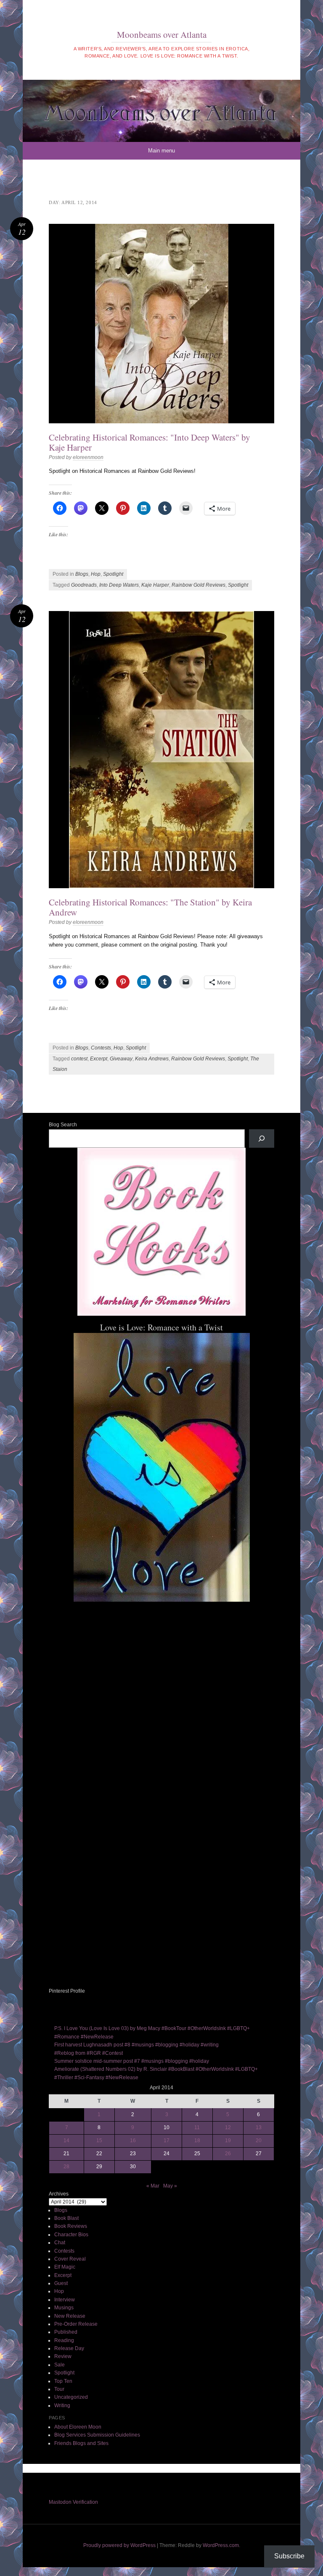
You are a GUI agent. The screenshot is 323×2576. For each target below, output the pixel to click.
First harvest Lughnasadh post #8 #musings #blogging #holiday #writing (136, 2045)
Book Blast (66, 2218)
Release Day (69, 2348)
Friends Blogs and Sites (81, 2443)
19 (228, 2141)
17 (167, 2141)
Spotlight (113, 574)
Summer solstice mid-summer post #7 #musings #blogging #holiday (132, 2061)
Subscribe (289, 2556)
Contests (101, 1048)
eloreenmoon (88, 457)
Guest (61, 2283)
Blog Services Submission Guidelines (97, 2435)
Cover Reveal (70, 2259)
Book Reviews (71, 2226)
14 (66, 2141)
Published (66, 2332)
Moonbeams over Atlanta (162, 34)
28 (66, 2167)
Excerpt (99, 1059)
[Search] (262, 1138)
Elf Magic (65, 2267)
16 (133, 2141)
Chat (60, 2243)
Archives (59, 2194)
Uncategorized (71, 2397)
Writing (62, 2405)
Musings (64, 2308)
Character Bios (71, 2235)
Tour (59, 2389)
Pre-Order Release (76, 2324)
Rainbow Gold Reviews (199, 585)
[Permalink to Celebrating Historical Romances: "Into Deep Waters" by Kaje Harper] (161, 324)
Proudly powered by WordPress (119, 2545)
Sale (60, 2365)
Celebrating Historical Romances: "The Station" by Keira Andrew (150, 907)
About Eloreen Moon (78, 2427)
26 (228, 2154)
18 (197, 2141)
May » (170, 2186)
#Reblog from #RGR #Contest (89, 2053)
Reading (64, 2340)
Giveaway (121, 1059)
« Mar (153, 2186)
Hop (96, 574)
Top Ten (63, 2381)
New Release (70, 2316)
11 (197, 2127)
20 (259, 2141)
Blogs (82, 574)
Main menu (161, 151)
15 (99, 2141)
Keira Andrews (152, 1059)
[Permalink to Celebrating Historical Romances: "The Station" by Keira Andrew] (161, 750)
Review (63, 2356)
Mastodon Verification (73, 2502)
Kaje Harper (155, 585)
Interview (65, 2300)
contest (79, 1059)
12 (228, 2127)
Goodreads (84, 585)
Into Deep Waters (119, 585)
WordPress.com (221, 2545)
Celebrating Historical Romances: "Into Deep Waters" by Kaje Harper (150, 442)
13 (259, 2127)
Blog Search (63, 1125)
